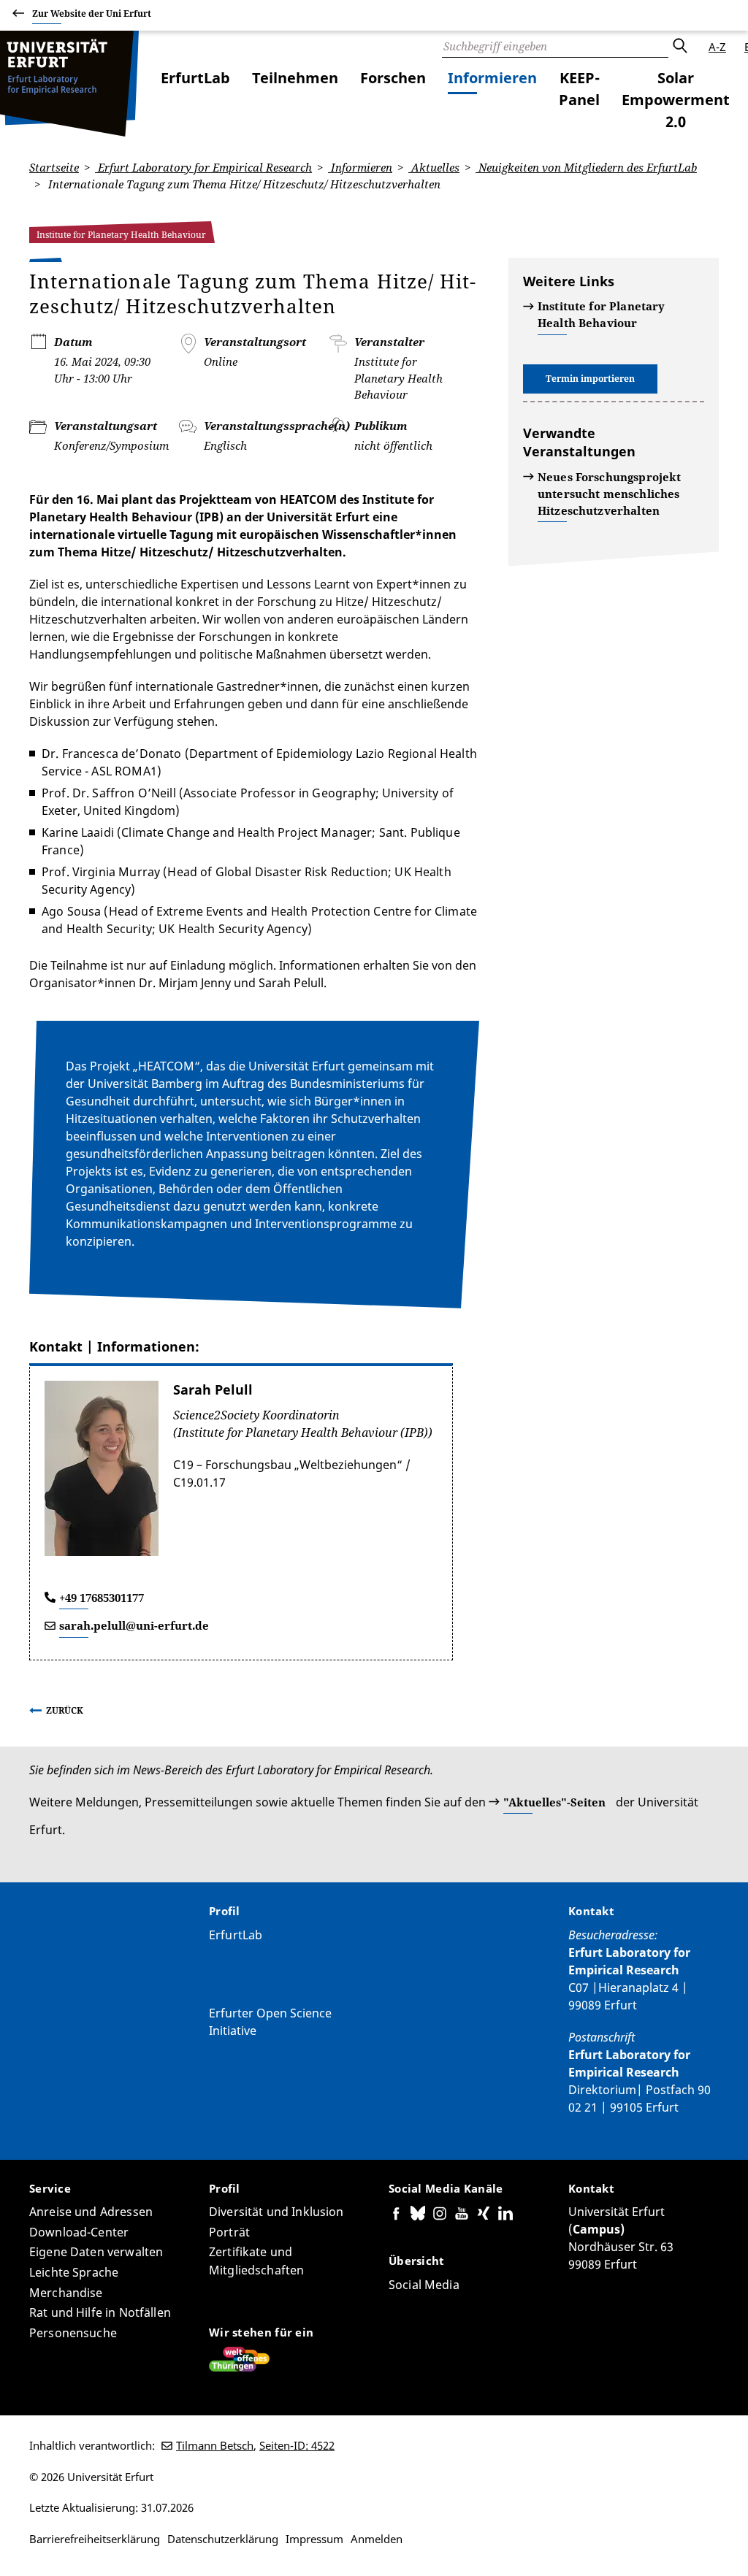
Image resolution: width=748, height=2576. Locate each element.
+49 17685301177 (102, 1598)
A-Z (717, 47)
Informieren (492, 78)
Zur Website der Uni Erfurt (92, 14)
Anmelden (377, 2539)
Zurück (65, 1710)
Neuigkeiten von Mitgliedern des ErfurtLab (586, 167)
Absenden (679, 47)
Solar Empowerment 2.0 (676, 100)
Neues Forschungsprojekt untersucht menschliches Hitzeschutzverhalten (609, 494)
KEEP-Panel (579, 89)
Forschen (393, 78)
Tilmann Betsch (215, 2445)
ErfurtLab (195, 78)
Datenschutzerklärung (223, 2539)
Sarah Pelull (213, 1389)
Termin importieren (590, 379)
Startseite (54, 167)
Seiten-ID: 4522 (297, 2445)
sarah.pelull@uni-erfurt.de (134, 1625)
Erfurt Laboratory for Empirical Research (203, 167)
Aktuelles (434, 167)
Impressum (314, 2539)
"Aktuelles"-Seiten (554, 1802)
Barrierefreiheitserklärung (95, 2539)
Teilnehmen (295, 78)
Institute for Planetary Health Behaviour (601, 314)
